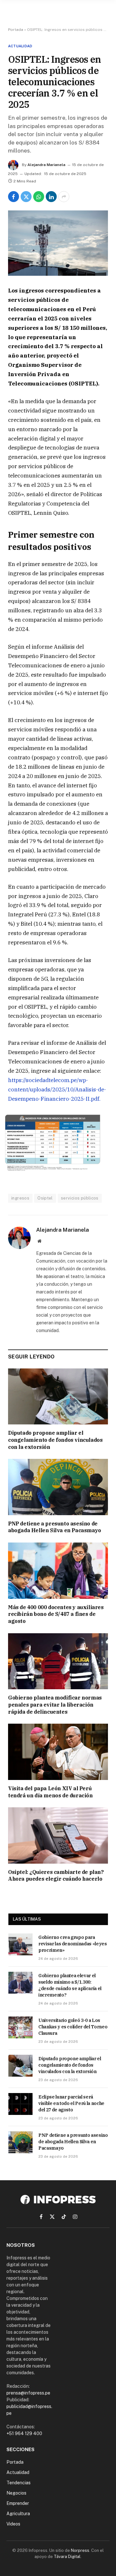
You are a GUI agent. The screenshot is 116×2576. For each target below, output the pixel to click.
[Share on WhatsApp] (39, 197)
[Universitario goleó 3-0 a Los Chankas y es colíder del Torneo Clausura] (20, 2027)
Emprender (18, 2503)
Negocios (16, 2493)
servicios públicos (80, 1198)
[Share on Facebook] (14, 197)
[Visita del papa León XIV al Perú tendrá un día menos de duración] (58, 1752)
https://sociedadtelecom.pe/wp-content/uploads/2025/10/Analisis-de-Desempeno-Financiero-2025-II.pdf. (57, 1089)
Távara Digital (67, 2557)
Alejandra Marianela (46, 165)
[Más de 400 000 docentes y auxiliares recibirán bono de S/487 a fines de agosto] (58, 1571)
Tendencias (19, 2483)
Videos (13, 2524)
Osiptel (45, 1198)
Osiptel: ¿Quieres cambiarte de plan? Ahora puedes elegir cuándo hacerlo (56, 1876)
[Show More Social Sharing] (64, 197)
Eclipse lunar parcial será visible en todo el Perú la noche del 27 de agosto (71, 2103)
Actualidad (20, 46)
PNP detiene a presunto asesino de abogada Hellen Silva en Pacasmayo (55, 1527)
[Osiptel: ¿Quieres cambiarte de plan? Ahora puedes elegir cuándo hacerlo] (58, 1835)
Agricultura (18, 2514)
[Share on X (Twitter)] (26, 197)
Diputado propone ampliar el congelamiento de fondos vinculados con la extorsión (55, 1440)
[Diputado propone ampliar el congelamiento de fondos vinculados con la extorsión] (58, 1396)
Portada (16, 30)
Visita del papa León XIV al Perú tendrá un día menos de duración (50, 1792)
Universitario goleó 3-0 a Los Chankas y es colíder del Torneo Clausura (73, 2027)
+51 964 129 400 (24, 2433)
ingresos (20, 1198)
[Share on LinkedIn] (51, 197)
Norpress (80, 2550)
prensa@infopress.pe (28, 2393)
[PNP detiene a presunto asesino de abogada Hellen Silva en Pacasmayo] (58, 1487)
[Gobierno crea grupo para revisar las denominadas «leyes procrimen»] (20, 1944)
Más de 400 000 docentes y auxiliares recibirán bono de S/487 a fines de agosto (56, 1614)
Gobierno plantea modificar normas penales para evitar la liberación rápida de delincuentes (55, 1705)
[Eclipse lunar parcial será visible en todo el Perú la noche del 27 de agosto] (20, 2104)
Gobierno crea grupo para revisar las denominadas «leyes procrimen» (73, 1944)
